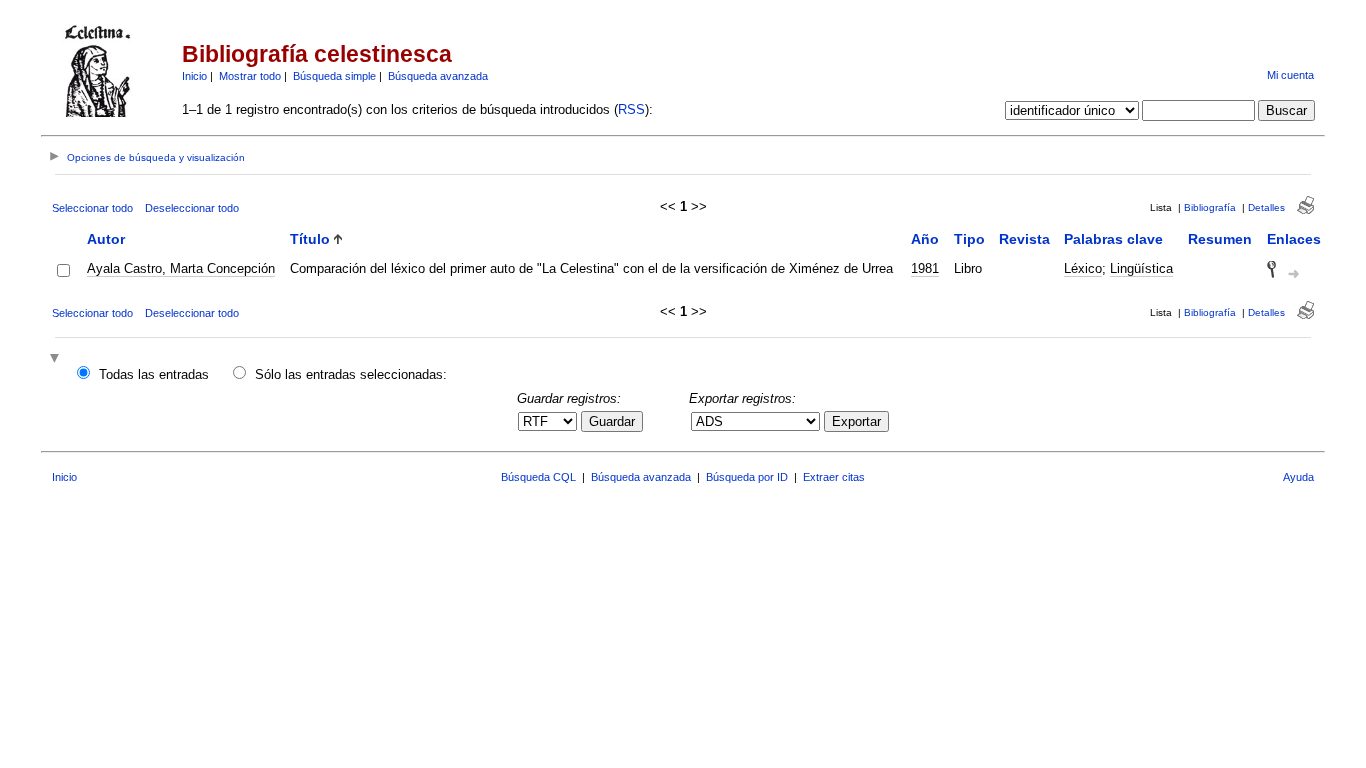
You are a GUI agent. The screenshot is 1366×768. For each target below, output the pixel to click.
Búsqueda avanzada (438, 76)
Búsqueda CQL (538, 477)
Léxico (1083, 268)
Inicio (194, 76)
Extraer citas (834, 477)
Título (310, 239)
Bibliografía (1210, 207)
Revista (1024, 239)
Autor (106, 239)
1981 (925, 268)
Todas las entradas (154, 374)
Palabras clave (1113, 239)
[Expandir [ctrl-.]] (57, 359)
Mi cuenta (1290, 75)
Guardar (612, 421)
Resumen (1220, 239)
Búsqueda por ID (747, 477)
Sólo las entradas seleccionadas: (351, 374)
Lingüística (1141, 268)
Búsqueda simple (334, 76)
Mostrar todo (250, 76)
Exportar (856, 421)
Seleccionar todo (92, 208)
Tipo (969, 239)
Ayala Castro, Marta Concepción (181, 268)
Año (925, 239)
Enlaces (1294, 239)
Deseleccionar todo (192, 208)
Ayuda (1298, 477)
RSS (631, 109)
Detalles (1266, 207)
